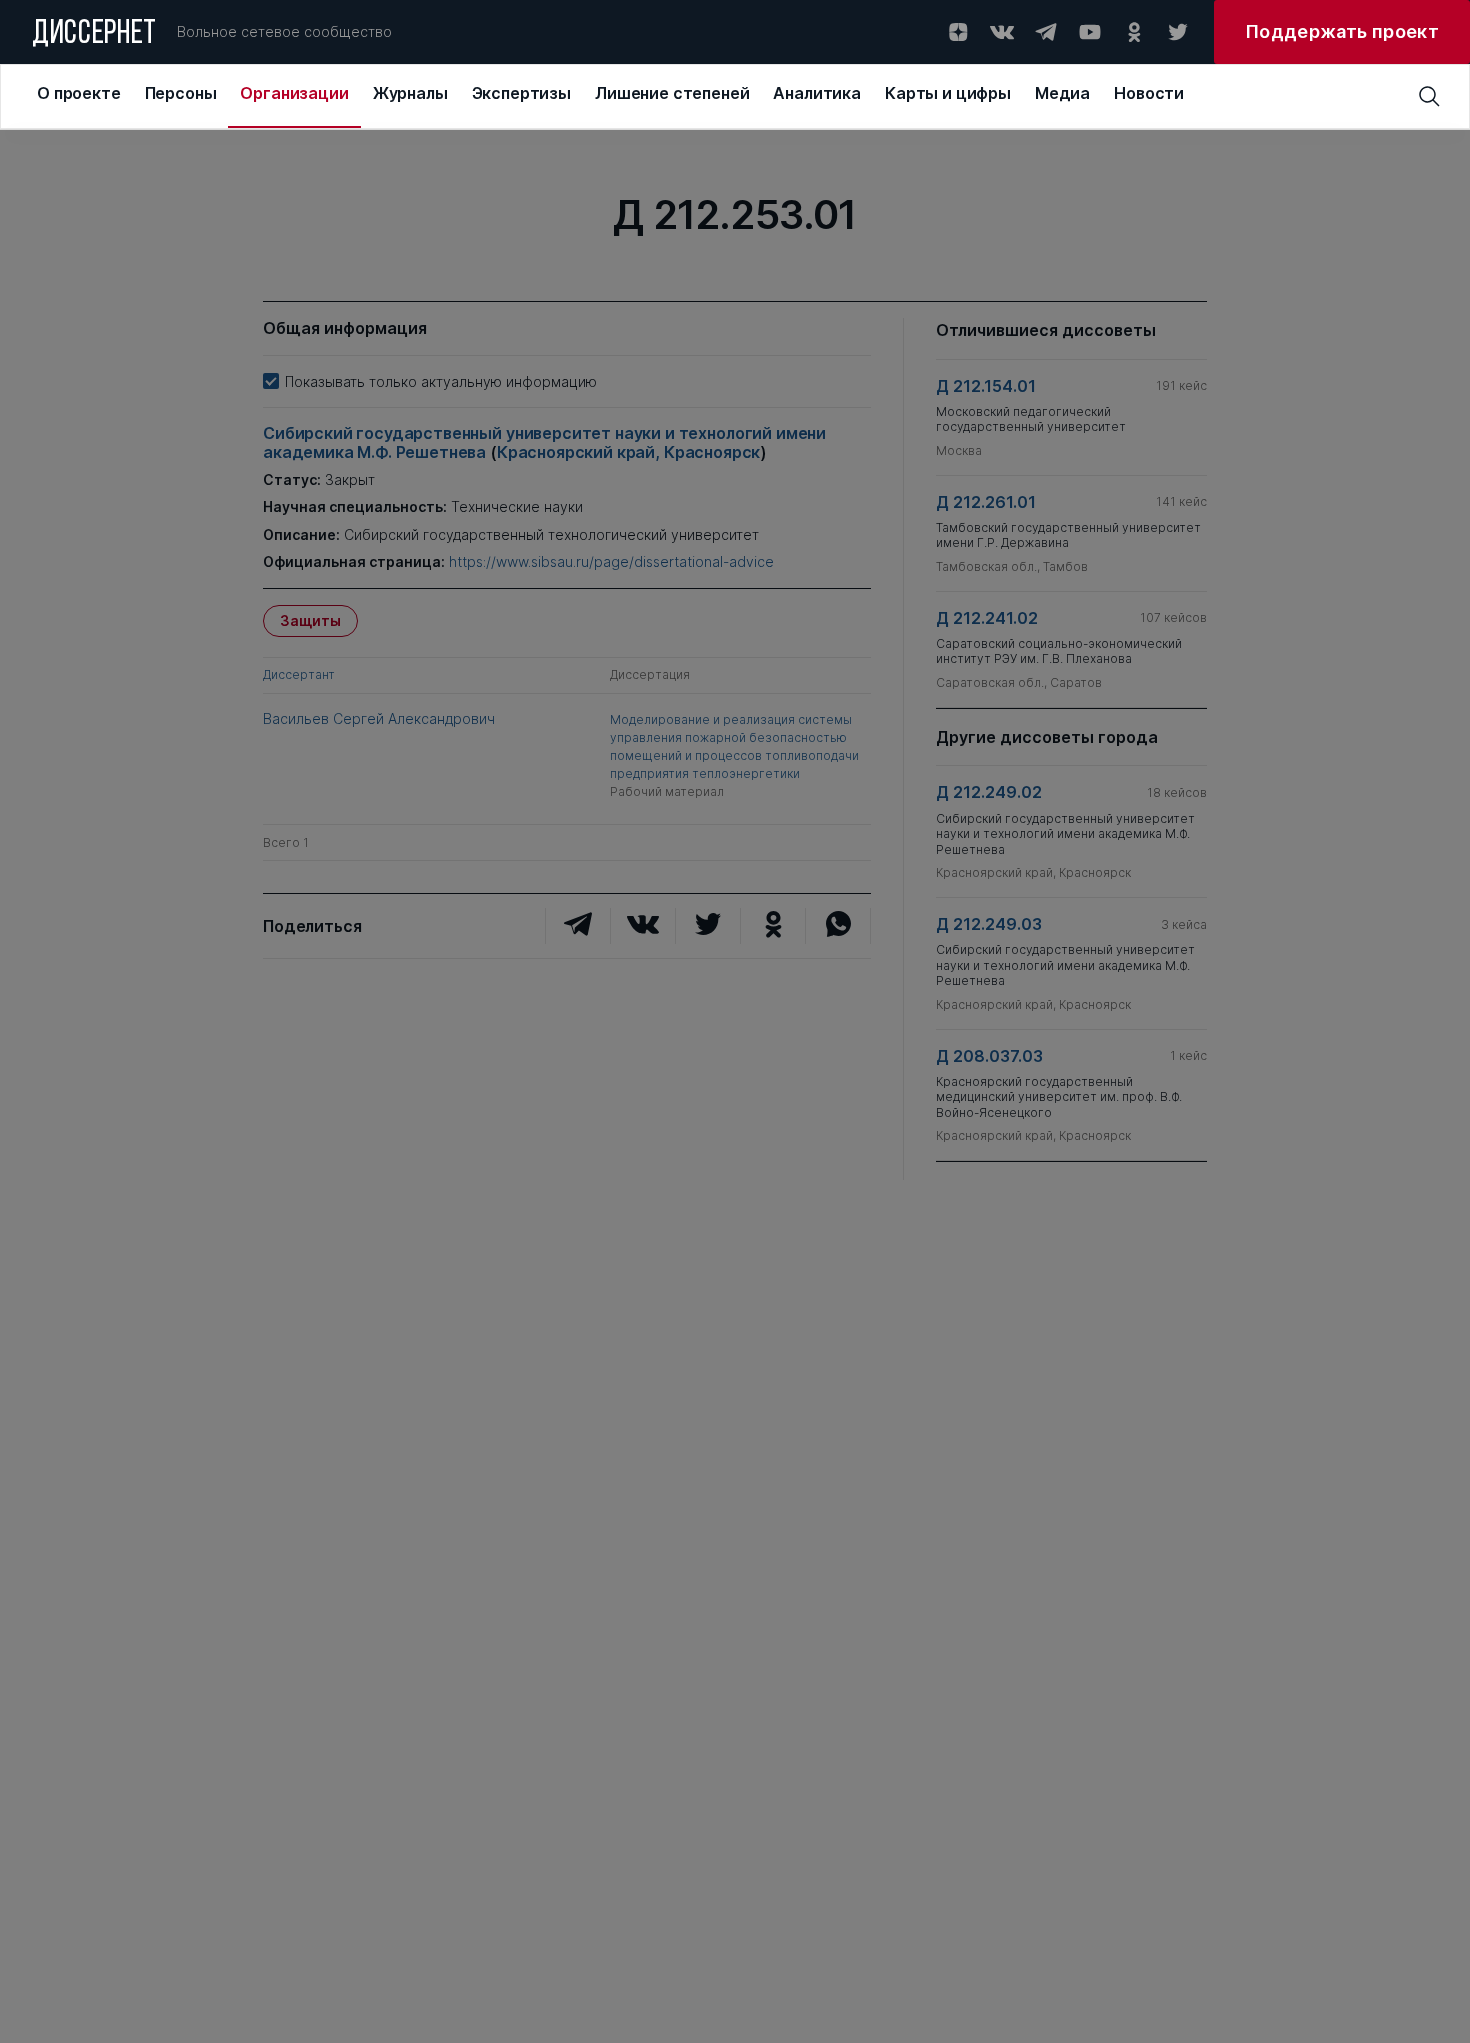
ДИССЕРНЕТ (94, 35)
